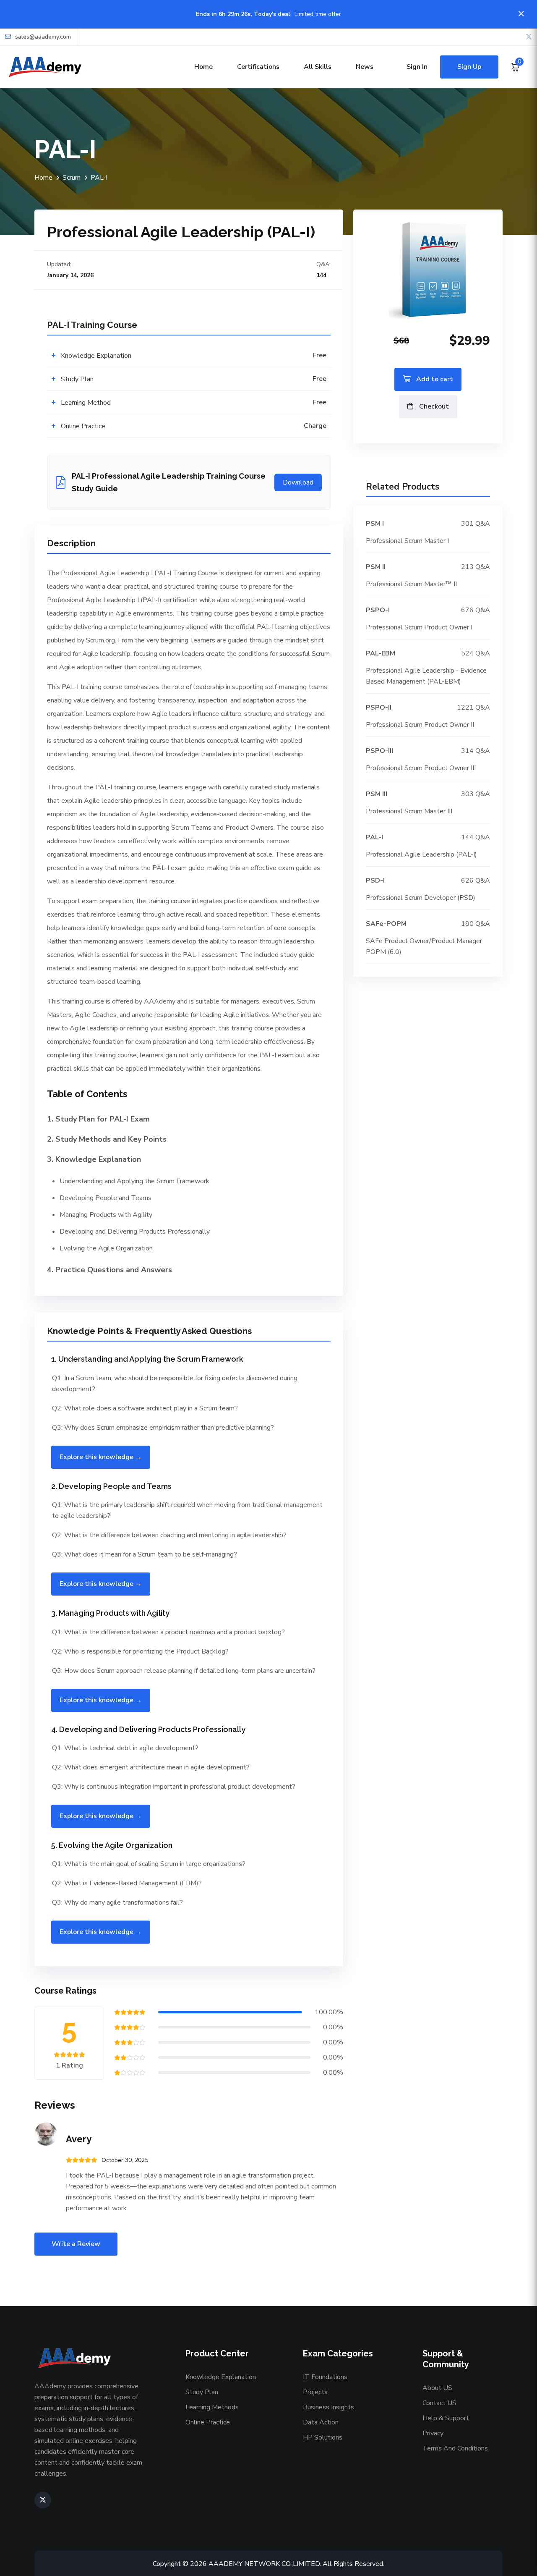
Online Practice (208, 2422)
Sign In (417, 67)
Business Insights (328, 2407)
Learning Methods (212, 2407)
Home (203, 67)
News (365, 67)
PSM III (377, 794)
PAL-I (374, 837)
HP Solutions (323, 2437)
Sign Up (469, 67)
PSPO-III (379, 751)
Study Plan (202, 2392)
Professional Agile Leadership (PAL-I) (421, 854)
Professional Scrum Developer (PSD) (421, 898)
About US (437, 2388)
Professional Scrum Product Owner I (419, 627)
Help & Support (446, 2418)
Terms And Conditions (455, 2448)
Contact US (439, 2403)
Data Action (321, 2422)
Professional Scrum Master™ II (411, 584)
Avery (79, 2139)
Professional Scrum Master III (409, 811)
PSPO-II (379, 708)
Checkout (433, 406)
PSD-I (375, 881)
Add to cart (434, 379)
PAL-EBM (381, 653)
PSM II (376, 567)
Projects (315, 2392)
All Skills (318, 67)
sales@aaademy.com (43, 37)
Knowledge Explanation (221, 2377)
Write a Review (76, 2244)
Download (298, 482)
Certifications (258, 67)
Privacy (433, 2433)
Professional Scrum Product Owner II (420, 725)
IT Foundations (325, 2377)
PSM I (375, 524)
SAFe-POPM (386, 924)
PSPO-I (378, 610)
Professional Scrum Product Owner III (421, 768)
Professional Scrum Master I (407, 541)
